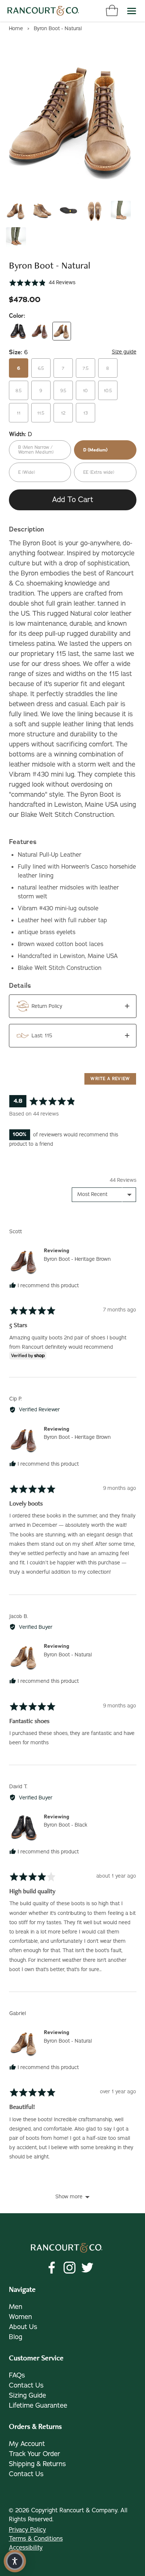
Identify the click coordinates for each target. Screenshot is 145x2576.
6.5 (41, 368)
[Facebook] (52, 2268)
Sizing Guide (28, 2395)
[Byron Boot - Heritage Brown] (40, 331)
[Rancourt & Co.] (43, 11)
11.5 (41, 413)
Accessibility (26, 2548)
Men (16, 2307)
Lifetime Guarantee (38, 2405)
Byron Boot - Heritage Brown (77, 1259)
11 (19, 413)
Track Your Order (35, 2454)
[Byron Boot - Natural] (62, 331)
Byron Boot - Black (66, 1825)
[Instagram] (70, 2268)
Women (20, 2317)
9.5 (63, 391)
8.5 (19, 391)
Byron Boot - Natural (68, 1655)
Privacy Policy (28, 2530)
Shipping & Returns (37, 2464)
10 (85, 391)
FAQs (17, 2375)
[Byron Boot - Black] (18, 331)
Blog (16, 2337)
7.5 (86, 368)
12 (63, 413)
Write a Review (110, 1079)
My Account (27, 2444)
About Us (23, 2327)
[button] (42, 283)
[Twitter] (87, 2268)
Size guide (124, 352)
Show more (69, 2197)
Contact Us (26, 2385)
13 (86, 413)
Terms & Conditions (36, 2539)
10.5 (108, 391)
